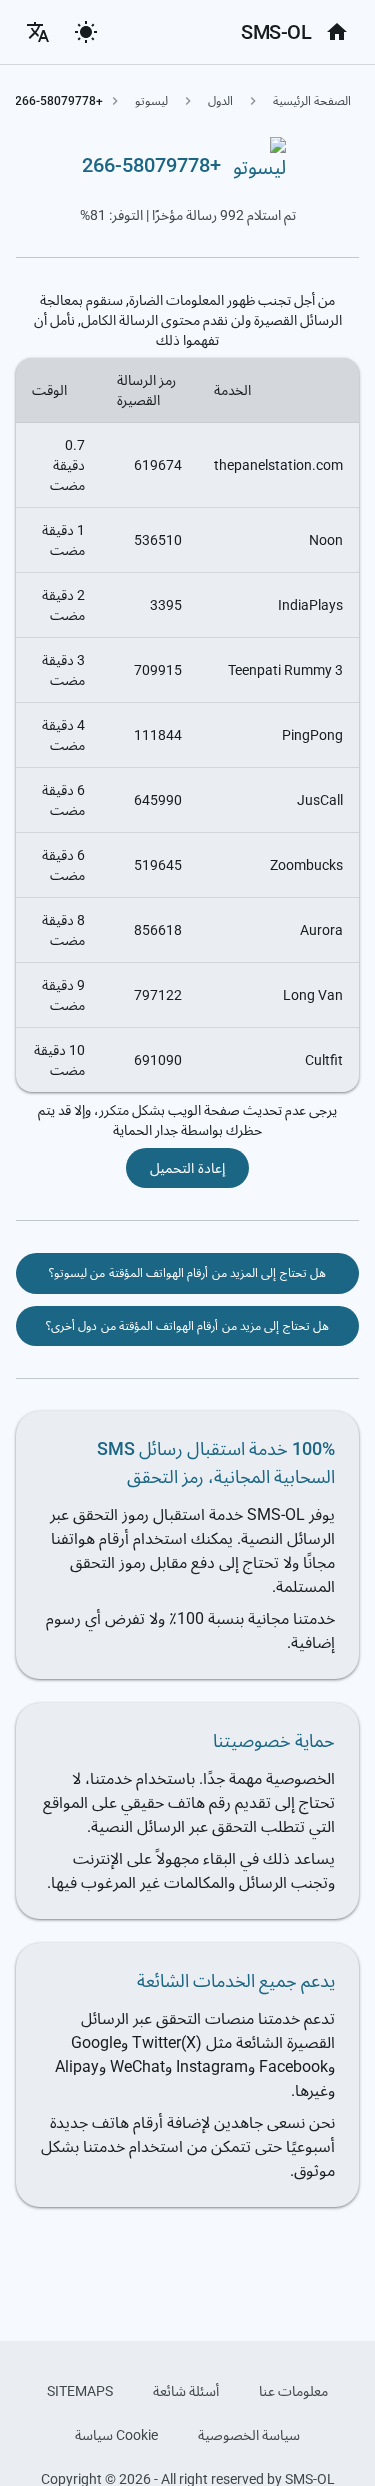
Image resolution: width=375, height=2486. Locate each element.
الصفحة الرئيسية (312, 101)
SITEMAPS (80, 2391)
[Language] (38, 32)
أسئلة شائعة (186, 2391)
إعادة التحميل (187, 1168)
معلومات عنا (293, 2391)
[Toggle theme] (86, 32)
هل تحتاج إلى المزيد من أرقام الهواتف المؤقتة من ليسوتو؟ (187, 1273)
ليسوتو (151, 101)
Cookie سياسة (116, 2435)
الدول (220, 101)
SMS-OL (276, 32)
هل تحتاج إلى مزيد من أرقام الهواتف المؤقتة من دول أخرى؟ (187, 1326)
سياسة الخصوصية (249, 2435)
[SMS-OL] (337, 32)
